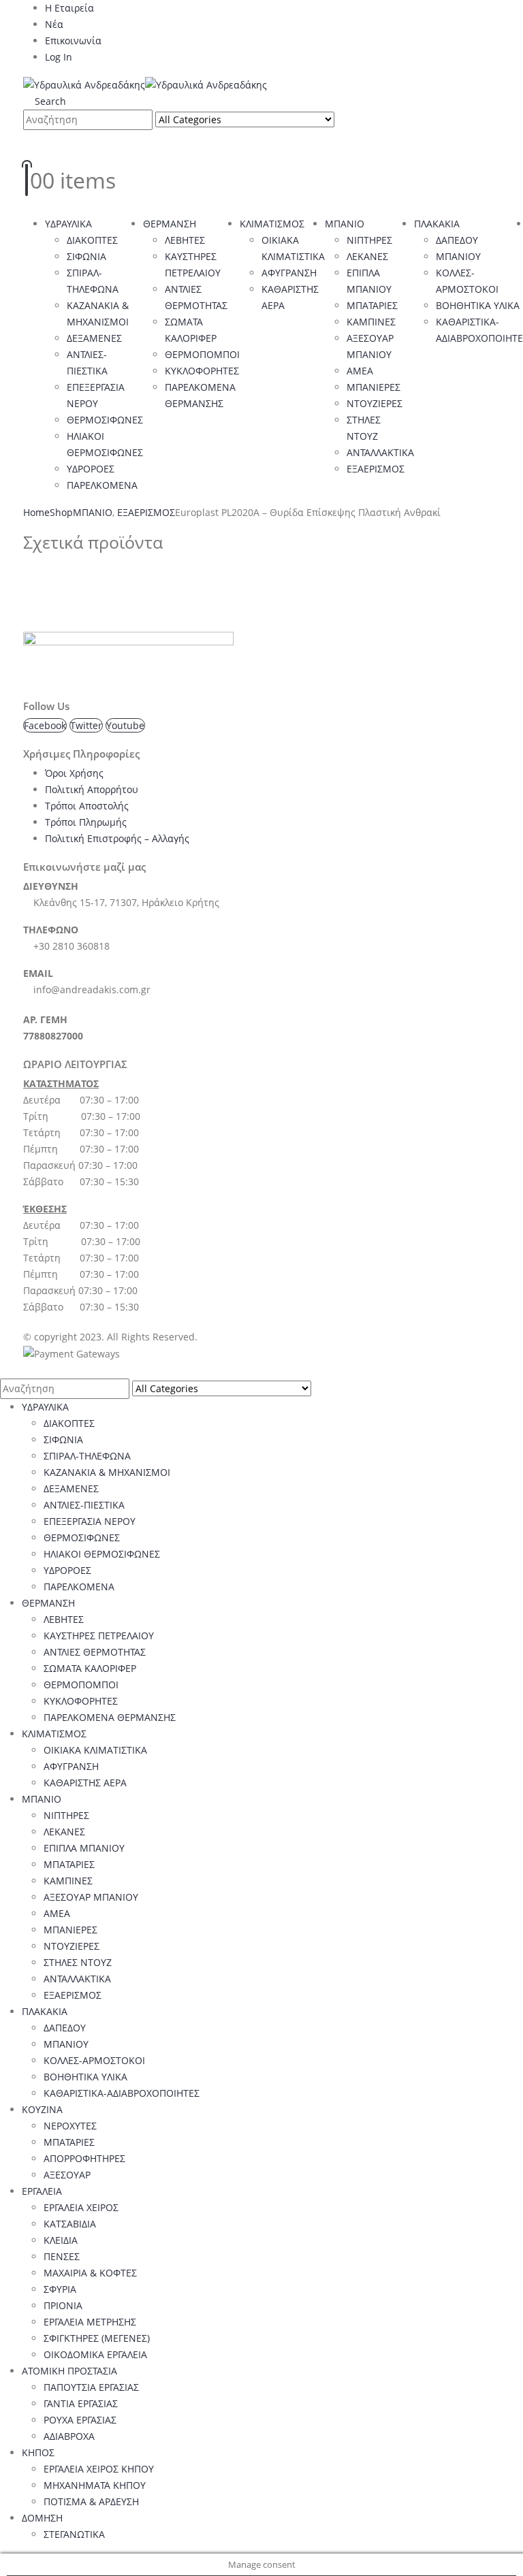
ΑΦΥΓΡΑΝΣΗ (289, 273)
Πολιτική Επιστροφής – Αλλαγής (117, 838)
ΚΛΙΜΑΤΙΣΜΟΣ (272, 224)
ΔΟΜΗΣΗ (42, 2518)
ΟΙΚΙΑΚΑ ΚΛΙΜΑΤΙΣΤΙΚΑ (95, 1750)
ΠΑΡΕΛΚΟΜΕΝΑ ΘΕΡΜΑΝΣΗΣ (110, 1717)
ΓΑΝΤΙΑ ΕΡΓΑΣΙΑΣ (81, 2403)
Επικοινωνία (73, 41)
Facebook (45, 725)
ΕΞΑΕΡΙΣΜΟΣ (376, 469)
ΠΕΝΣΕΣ (62, 2256)
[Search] (348, 121)
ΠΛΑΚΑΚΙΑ (437, 224)
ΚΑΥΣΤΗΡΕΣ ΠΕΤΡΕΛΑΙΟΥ (99, 1636)
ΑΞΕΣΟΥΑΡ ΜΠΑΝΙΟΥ (91, 1897)
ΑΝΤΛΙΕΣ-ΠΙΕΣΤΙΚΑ (84, 1505)
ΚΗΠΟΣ (38, 2452)
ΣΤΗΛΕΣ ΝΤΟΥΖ (78, 1962)
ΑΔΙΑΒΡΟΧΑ (69, 2436)
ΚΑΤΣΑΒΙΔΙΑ (70, 2224)
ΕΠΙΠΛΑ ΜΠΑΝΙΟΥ (84, 1848)
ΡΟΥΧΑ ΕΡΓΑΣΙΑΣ (80, 2420)
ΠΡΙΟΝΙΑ (63, 2305)
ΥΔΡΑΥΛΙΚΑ (68, 224)
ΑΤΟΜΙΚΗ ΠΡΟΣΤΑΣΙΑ (69, 2371)
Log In (59, 57)
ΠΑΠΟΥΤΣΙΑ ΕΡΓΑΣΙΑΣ (91, 2387)
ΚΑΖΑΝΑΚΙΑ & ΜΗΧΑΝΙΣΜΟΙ (107, 1472)
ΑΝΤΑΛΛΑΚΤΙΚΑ (380, 452)
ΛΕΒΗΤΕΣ (185, 240)
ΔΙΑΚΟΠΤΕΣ (92, 240)
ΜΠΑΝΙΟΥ (458, 256)
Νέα (54, 24)
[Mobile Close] (4, 1370)
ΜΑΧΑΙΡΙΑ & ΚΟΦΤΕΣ (90, 2273)
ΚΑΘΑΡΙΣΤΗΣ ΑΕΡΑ (85, 1783)
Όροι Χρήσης (74, 773)
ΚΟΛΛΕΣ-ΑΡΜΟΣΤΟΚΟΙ (94, 2060)
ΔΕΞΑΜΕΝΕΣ (94, 338)
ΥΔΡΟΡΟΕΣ (91, 469)
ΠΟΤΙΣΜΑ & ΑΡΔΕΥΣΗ (91, 2501)
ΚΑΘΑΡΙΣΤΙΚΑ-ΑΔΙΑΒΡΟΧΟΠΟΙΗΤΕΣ (122, 2093)
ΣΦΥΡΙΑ (60, 2289)
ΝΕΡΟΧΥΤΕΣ (70, 2126)
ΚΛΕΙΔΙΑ (61, 2240)
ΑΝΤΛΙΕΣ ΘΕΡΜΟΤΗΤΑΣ (95, 1652)
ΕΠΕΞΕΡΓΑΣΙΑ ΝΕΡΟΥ (90, 1521)
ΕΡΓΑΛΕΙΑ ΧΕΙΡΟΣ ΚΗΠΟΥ (99, 2469)
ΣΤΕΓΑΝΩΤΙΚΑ (74, 2534)
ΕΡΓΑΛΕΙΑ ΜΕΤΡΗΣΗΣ (90, 2322)
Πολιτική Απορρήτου (92, 789)
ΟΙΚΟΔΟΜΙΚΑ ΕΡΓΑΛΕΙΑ (95, 2354)
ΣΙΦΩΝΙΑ (86, 256)
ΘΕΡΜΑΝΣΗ (170, 224)
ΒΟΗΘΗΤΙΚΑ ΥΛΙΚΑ (478, 305)
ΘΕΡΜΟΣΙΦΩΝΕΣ (105, 420)
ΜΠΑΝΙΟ (345, 224)
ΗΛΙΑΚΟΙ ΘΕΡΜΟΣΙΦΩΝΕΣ (102, 1554)
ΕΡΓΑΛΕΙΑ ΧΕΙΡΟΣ (81, 2207)
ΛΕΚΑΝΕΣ (367, 256)
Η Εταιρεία (69, 8)
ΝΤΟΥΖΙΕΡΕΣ (375, 403)
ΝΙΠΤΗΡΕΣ (369, 240)
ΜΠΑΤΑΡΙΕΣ (372, 305)
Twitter (86, 725)
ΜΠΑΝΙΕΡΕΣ (374, 387)
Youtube (125, 725)
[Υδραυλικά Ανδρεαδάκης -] (145, 84)
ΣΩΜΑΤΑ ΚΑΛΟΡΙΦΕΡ (90, 1668)
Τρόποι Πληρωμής (86, 822)
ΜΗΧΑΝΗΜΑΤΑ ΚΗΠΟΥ (95, 2485)
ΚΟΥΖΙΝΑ (42, 2109)
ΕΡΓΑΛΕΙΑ (42, 2191)
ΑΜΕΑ (360, 371)
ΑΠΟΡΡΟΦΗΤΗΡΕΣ (84, 2158)
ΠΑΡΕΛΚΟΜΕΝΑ (102, 485)
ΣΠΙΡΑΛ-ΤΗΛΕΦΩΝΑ (87, 1456)
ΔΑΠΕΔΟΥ (457, 240)
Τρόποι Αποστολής (87, 806)
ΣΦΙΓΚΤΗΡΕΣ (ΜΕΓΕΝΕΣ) (97, 2338)
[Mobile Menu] (27, 207)
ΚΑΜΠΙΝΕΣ (371, 322)
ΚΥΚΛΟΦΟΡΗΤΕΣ (202, 371)
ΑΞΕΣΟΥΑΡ (67, 2175)
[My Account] (34, 146)
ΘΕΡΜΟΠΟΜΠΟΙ (202, 354)
